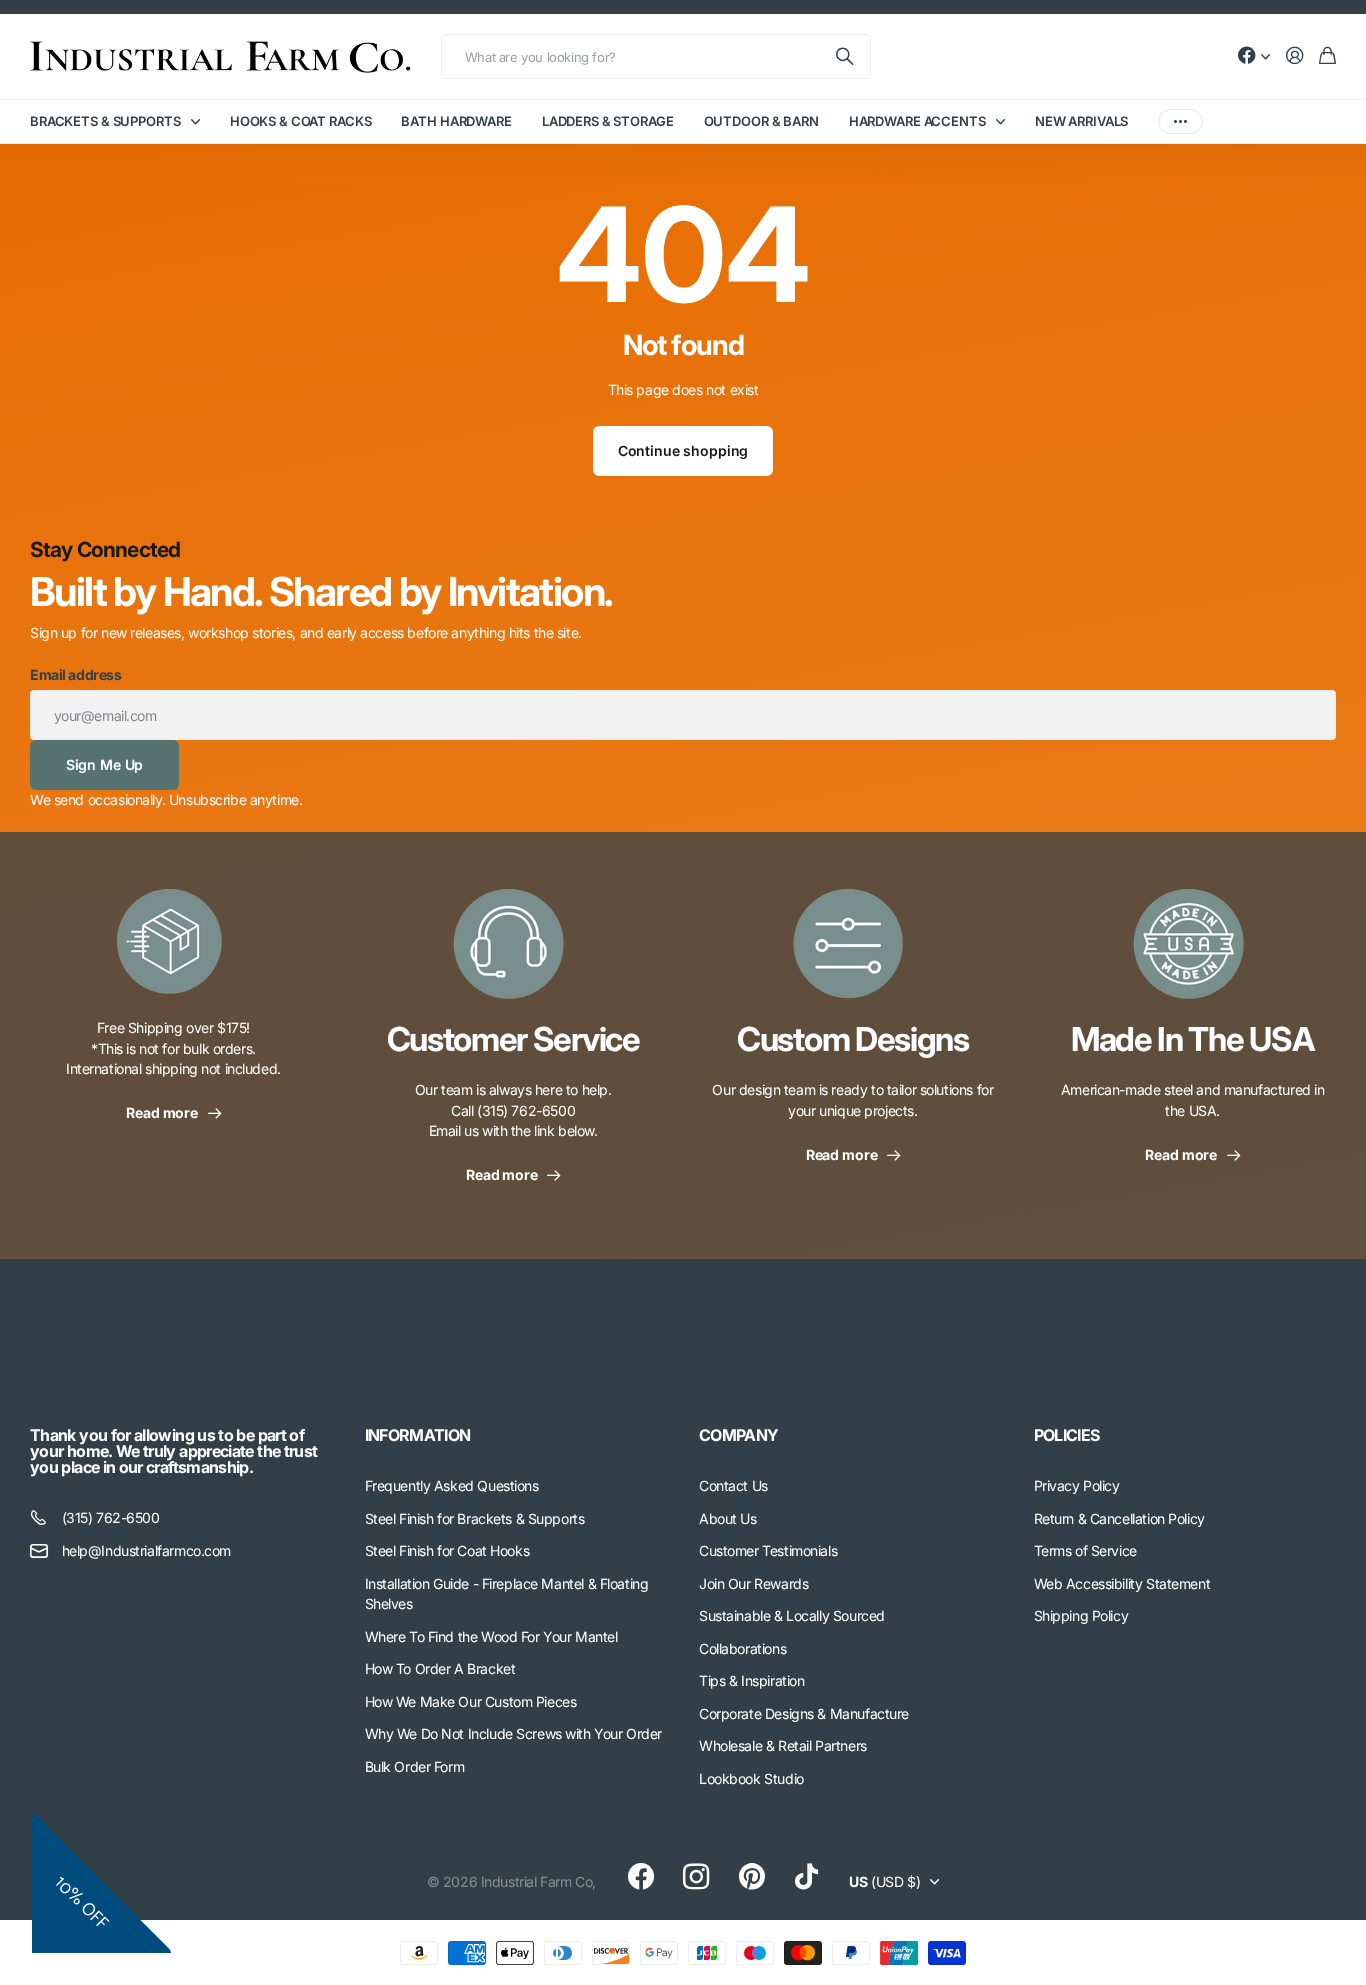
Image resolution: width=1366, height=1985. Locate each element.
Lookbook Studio (751, 1778)
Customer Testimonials (768, 1550)
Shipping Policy (1081, 1615)
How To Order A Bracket (440, 1668)
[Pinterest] (752, 1877)
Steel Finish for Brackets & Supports (475, 1518)
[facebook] (641, 1877)
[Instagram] (696, 1877)
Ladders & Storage (608, 121)
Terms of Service (1085, 1550)
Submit (846, 56)
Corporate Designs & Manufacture (804, 1713)
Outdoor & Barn (761, 121)
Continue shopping (683, 450)
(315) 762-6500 (111, 1517)
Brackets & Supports (105, 121)
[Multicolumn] (173, 953)
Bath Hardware (456, 121)
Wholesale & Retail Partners (783, 1745)
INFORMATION (418, 1435)
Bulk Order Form (415, 1766)
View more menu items (1180, 121)
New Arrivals (1081, 121)
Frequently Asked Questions (452, 1485)
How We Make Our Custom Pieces (471, 1701)
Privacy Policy (1077, 1485)
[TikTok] (806, 1877)
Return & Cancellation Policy (1119, 1518)
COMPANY (739, 1435)
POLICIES (1067, 1435)
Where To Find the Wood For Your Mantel (491, 1636)
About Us (728, 1518)
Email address (76, 674)
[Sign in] (1295, 56)
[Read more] (1254, 56)
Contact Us (733, 1485)
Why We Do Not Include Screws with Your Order (514, 1733)
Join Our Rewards (753, 1583)
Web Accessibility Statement (1122, 1583)
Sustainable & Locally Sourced (792, 1615)
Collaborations (742, 1648)
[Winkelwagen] (1327, 56)
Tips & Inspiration (751, 1680)
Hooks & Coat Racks (301, 121)
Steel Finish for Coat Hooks (447, 1550)
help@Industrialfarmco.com (147, 1550)
